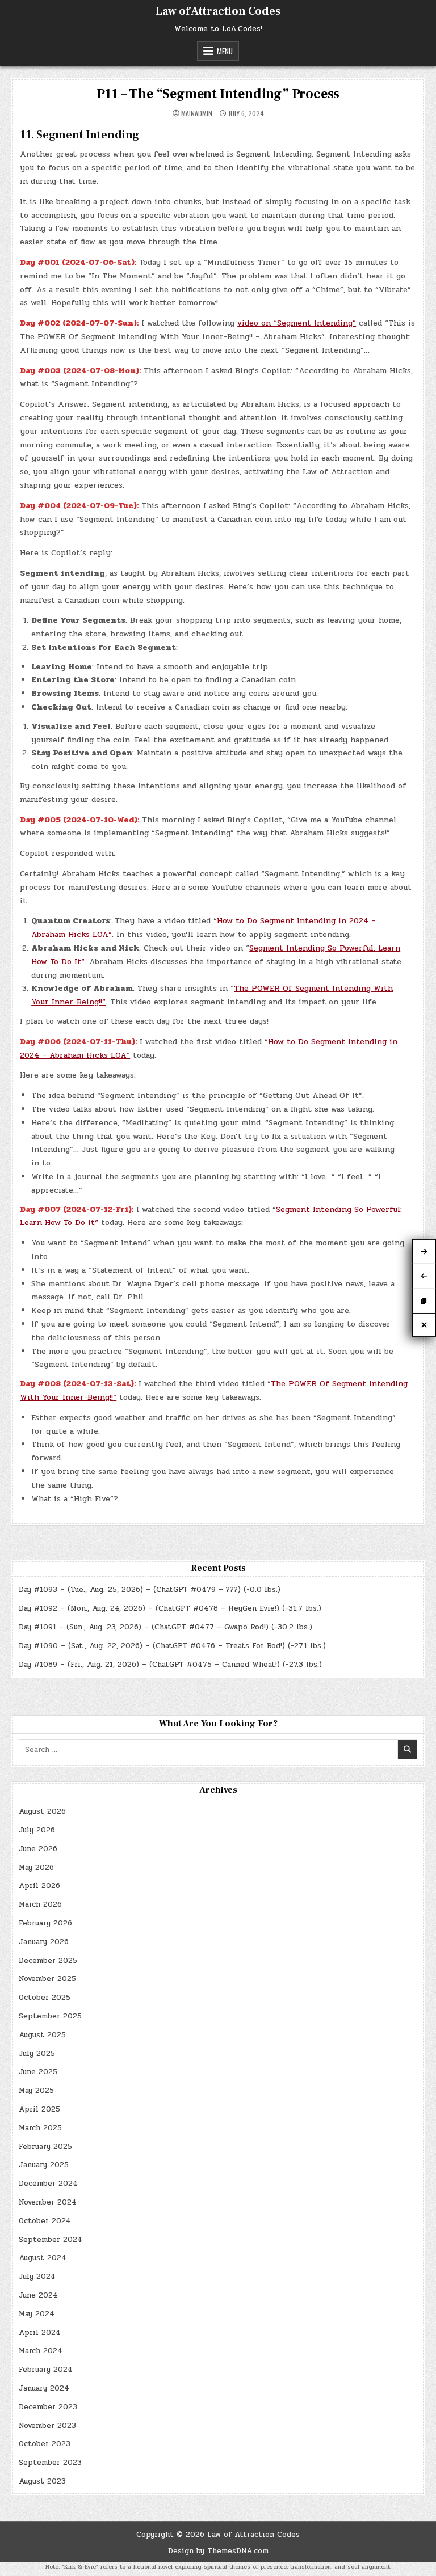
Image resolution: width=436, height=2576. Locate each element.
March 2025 (40, 2128)
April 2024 (40, 2333)
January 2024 (44, 2388)
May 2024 (37, 2314)
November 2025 (47, 1979)
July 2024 (37, 2277)
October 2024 (45, 2221)
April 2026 (39, 1886)
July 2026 (37, 1830)
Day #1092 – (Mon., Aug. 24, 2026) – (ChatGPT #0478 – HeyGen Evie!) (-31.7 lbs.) (170, 1608)
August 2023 (42, 2481)
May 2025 (36, 2091)
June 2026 (38, 1849)
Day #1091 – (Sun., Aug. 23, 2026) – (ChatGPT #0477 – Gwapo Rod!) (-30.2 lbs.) (165, 1627)
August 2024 (43, 2258)
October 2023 (45, 2444)
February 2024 (46, 2370)
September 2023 (50, 2463)
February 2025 (45, 2147)
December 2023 (48, 2407)
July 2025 (37, 2054)
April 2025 (39, 2109)
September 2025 (50, 2016)
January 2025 (44, 2165)
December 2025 (48, 1961)
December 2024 (48, 2184)
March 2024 (41, 2351)
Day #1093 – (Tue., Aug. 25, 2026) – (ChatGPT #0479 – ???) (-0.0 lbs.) (150, 1590)
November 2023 (47, 2426)
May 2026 (36, 1868)
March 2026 (40, 1904)
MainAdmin (197, 113)
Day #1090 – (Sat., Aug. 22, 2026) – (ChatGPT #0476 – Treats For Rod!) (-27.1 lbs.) (172, 1646)
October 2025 (45, 1998)
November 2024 (48, 2202)
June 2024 (38, 2295)
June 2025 (38, 2072)
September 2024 (51, 2240)
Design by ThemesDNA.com (218, 2551)
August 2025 (42, 2035)
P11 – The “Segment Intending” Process (218, 94)
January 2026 (44, 1942)
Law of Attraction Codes (218, 11)
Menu (225, 51)
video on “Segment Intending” (297, 323)
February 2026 (45, 1923)
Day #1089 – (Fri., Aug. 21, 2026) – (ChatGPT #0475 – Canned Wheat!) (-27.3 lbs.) (170, 1665)
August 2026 (42, 1811)
